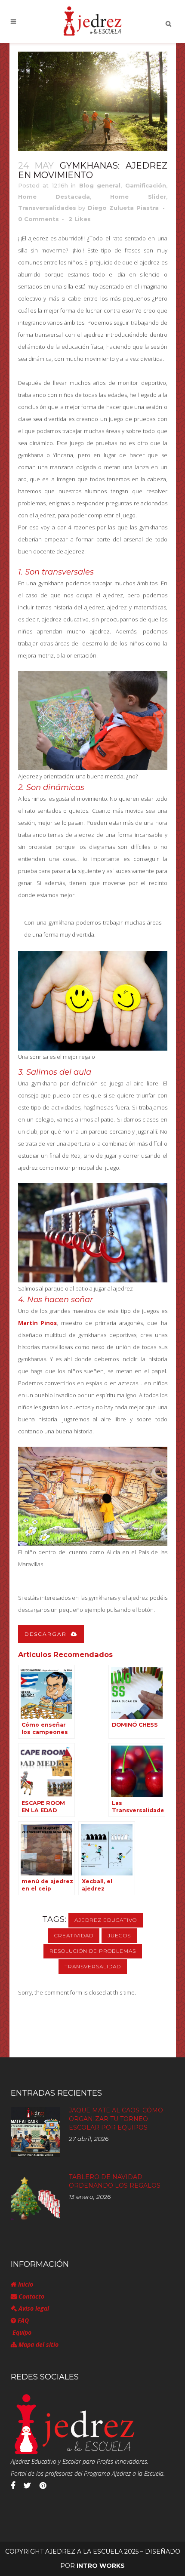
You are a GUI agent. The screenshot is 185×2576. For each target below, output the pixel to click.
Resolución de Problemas (93, 1951)
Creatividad (74, 1935)
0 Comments (39, 219)
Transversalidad (93, 1966)
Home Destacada (54, 197)
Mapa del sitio (38, 2344)
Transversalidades (47, 208)
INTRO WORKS (101, 2566)
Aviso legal (33, 2308)
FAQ (22, 2320)
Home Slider (138, 197)
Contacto (31, 2296)
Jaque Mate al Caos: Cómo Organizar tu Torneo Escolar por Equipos (116, 2119)
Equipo (21, 2332)
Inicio (25, 2284)
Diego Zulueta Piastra (123, 208)
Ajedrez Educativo (106, 1920)
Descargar (46, 1634)
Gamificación (146, 185)
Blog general (100, 185)
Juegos (119, 1935)
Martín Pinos (37, 1323)
